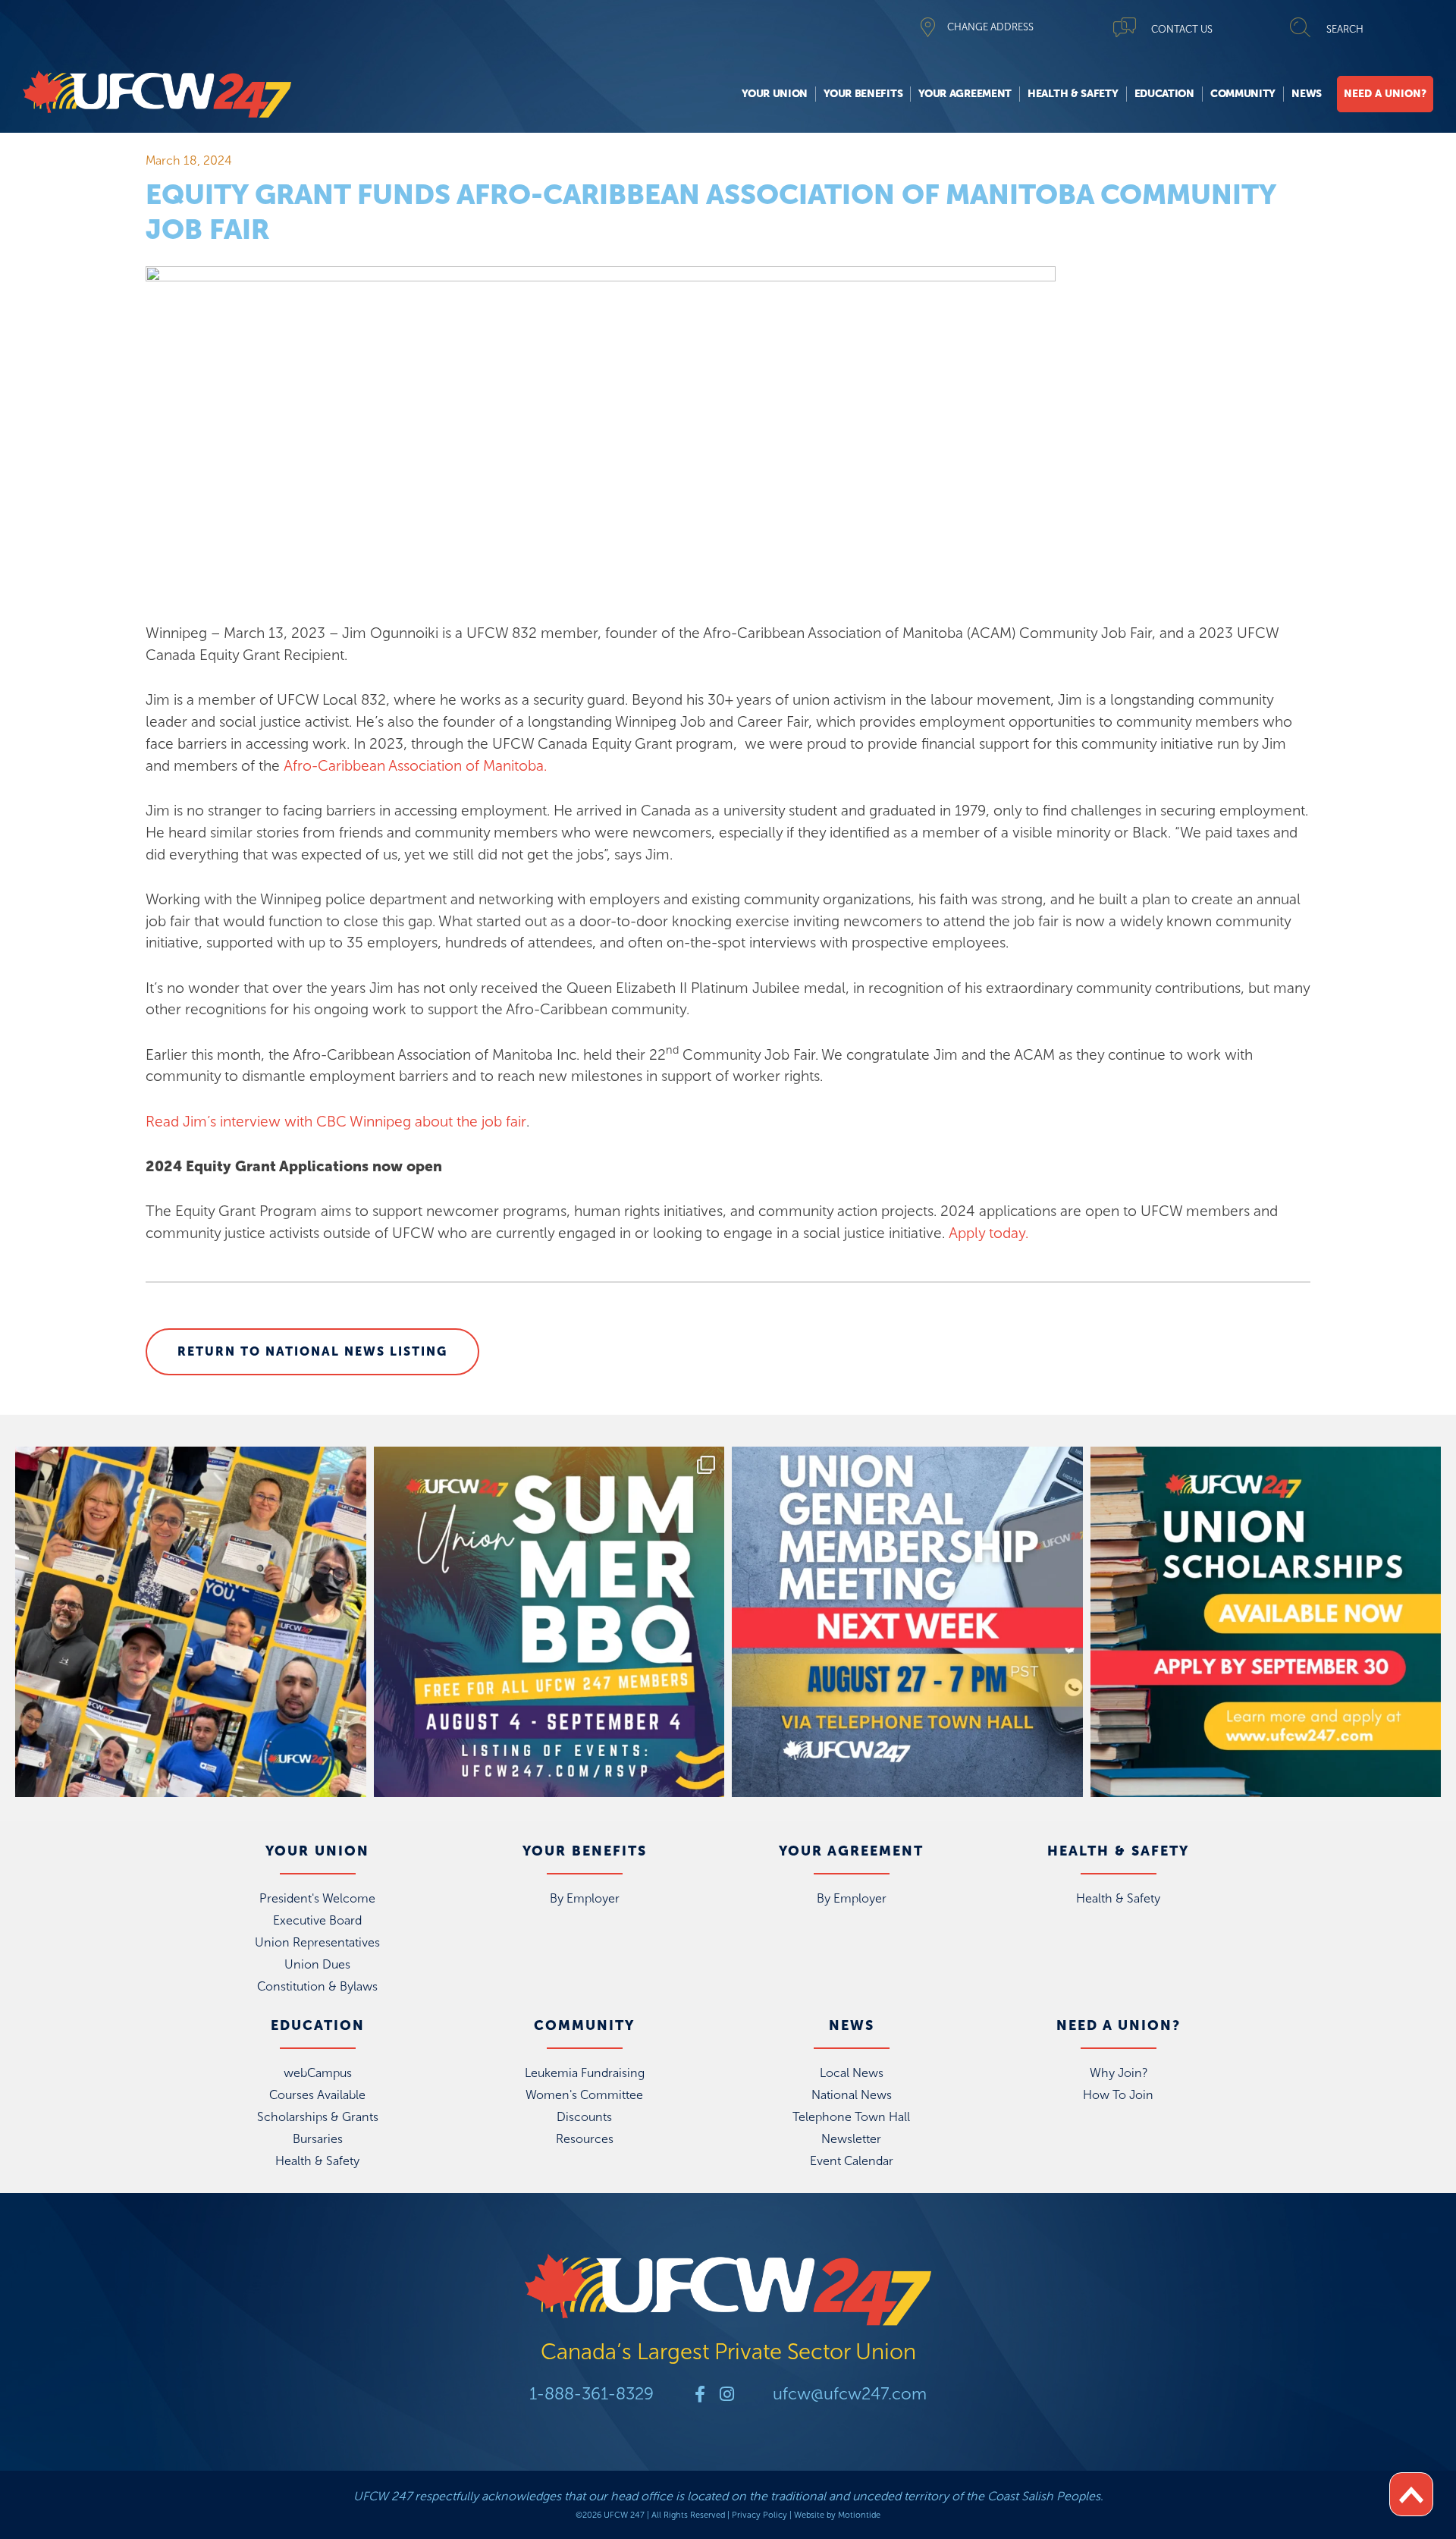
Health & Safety (1073, 94)
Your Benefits (863, 94)
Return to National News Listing (312, 1351)
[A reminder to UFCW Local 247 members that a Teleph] (907, 1622)
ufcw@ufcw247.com (850, 2394)
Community (1243, 94)
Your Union (775, 94)
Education (1164, 94)
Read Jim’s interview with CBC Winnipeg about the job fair (336, 1122)
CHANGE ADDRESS (990, 27)
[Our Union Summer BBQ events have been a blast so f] (549, 1622)
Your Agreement (965, 94)
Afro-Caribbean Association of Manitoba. (415, 766)
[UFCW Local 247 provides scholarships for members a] (1266, 1622)
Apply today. (988, 1233)
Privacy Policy (759, 2515)
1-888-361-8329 (591, 2394)
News (1307, 94)
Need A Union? (1385, 94)
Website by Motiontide (837, 2515)
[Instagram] (726, 2394)
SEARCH (1345, 29)
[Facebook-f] (700, 2394)
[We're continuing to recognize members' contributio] (191, 1622)
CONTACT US (1182, 29)
